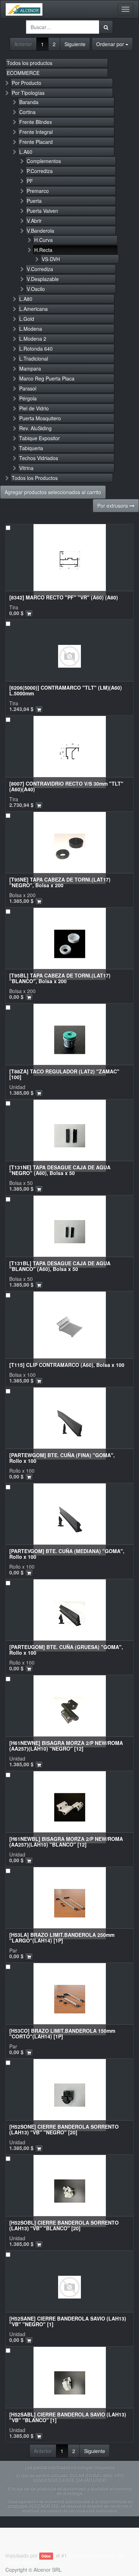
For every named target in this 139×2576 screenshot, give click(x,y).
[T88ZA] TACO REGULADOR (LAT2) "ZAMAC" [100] (64, 1074)
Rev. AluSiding (35, 428)
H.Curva (43, 240)
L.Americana (34, 309)
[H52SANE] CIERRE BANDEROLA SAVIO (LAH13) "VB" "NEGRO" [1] (68, 2321)
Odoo (46, 2556)
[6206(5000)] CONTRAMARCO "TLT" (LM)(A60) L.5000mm (66, 690)
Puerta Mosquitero (40, 418)
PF (30, 181)
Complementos (44, 161)
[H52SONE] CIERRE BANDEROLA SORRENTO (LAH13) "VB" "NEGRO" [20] (64, 2129)
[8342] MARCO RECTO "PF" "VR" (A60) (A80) (64, 597)
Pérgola (28, 398)
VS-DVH (51, 259)
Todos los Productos (35, 478)
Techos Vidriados (39, 458)
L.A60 (26, 152)
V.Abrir (34, 221)
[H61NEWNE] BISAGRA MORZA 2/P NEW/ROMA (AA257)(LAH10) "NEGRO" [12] (66, 1745)
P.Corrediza (40, 171)
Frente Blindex (36, 122)
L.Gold (27, 319)
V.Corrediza (40, 269)
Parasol (28, 388)
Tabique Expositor (40, 438)
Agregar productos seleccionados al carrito (53, 492)
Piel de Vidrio (34, 408)
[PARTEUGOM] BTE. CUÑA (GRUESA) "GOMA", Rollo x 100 (66, 1650)
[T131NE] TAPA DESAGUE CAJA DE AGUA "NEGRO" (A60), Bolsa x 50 (60, 1170)
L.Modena (31, 329)
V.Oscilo (36, 289)
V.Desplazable (43, 279)
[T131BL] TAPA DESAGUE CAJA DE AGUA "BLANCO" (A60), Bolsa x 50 (60, 1266)
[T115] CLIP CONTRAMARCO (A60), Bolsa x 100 (67, 1365)
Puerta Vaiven (42, 211)
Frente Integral (36, 132)
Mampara (30, 368)
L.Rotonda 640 (36, 349)
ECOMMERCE (23, 73)
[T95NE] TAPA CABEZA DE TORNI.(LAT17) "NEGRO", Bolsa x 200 (60, 882)
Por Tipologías (28, 93)
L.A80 (26, 299)
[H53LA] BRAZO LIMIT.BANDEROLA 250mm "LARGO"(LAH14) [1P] (62, 1937)
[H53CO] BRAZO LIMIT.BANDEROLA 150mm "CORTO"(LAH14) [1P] (62, 2033)
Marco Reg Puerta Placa (47, 378)
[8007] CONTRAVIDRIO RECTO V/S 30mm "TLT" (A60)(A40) (66, 786)
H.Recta (43, 250)
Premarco (38, 191)
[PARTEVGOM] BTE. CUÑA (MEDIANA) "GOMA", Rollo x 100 (67, 1554)
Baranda (29, 102)
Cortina (27, 112)
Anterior (23, 44)
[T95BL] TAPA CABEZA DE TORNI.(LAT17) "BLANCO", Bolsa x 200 (60, 978)
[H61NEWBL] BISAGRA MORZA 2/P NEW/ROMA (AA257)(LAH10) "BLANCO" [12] (66, 1841)
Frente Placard (36, 142)
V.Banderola (40, 231)
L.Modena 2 (33, 339)
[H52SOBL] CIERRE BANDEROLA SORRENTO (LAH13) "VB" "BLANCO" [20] (64, 2225)
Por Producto (27, 83)
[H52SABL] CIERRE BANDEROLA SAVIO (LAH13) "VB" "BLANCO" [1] (68, 2417)
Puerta (34, 201)
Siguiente (75, 44)
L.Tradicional (34, 359)
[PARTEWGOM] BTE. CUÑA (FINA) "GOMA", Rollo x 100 (62, 1458)
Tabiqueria (31, 448)
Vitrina (26, 468)
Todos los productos (30, 63)
